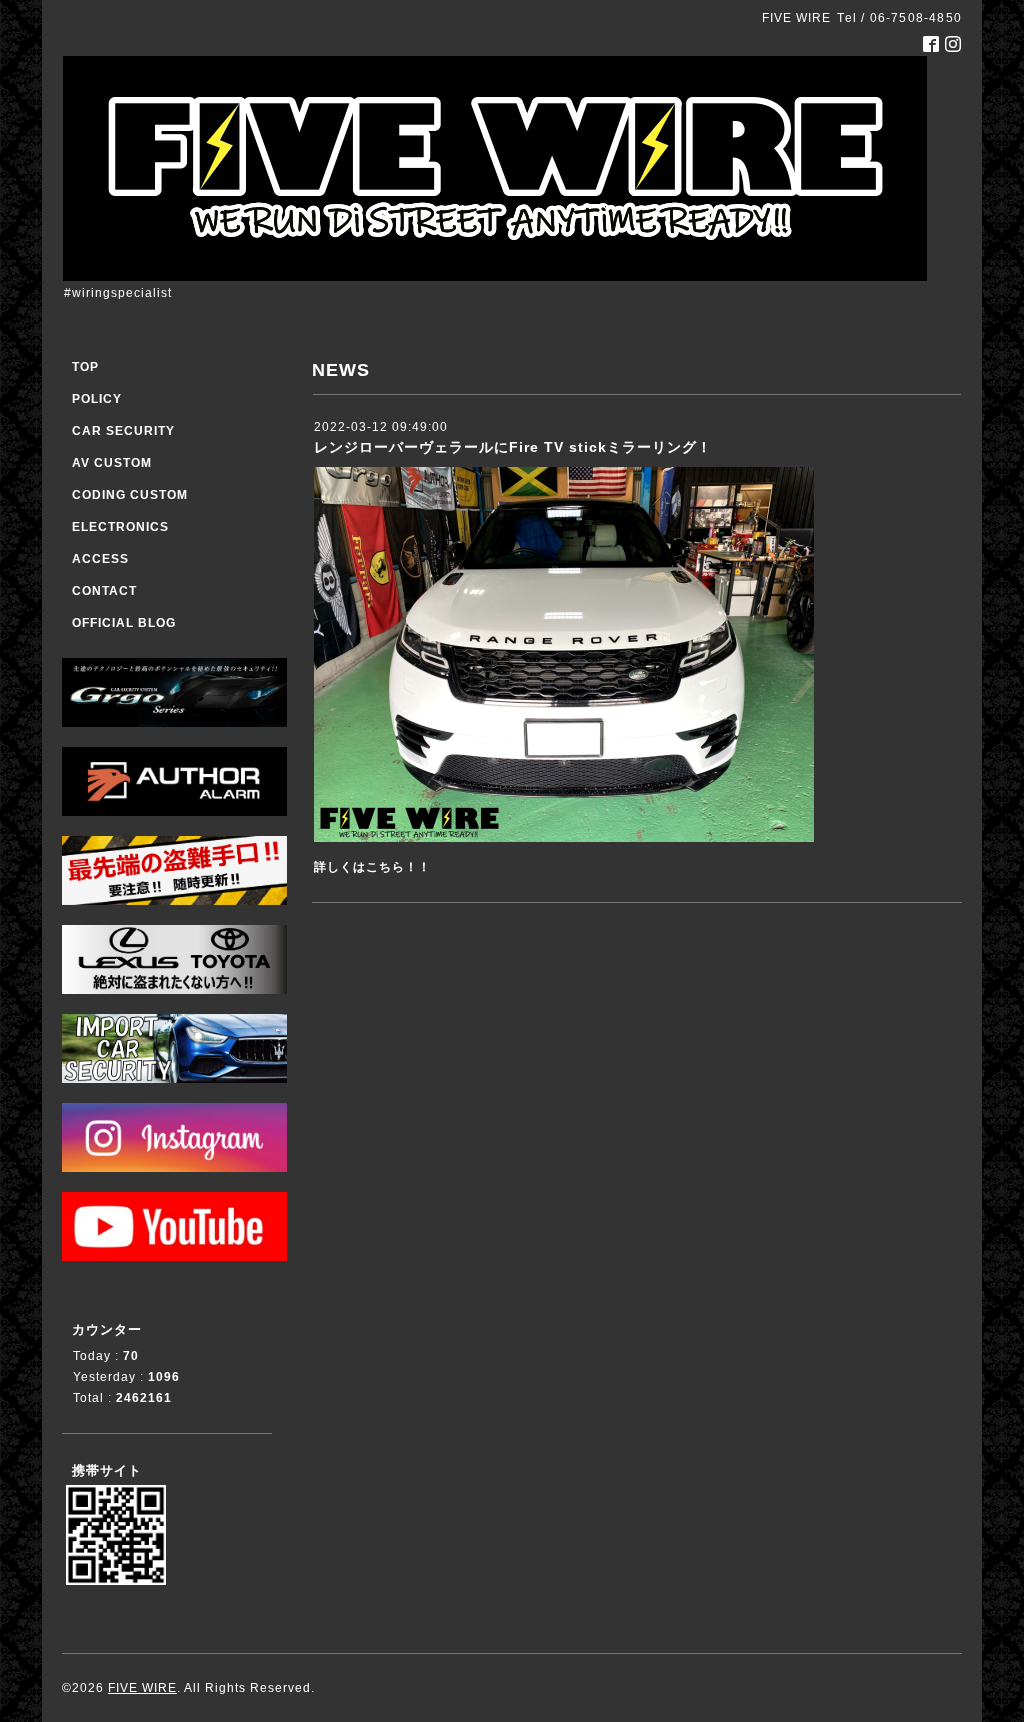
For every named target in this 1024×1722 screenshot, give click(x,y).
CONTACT (104, 591)
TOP (85, 367)
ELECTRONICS (120, 527)
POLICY (97, 399)
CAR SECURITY (123, 431)
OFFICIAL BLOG (124, 623)
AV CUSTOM (112, 463)
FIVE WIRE (142, 1688)
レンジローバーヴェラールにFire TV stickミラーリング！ (513, 447)
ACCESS (100, 559)
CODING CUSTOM (130, 495)
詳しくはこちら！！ (372, 867)
